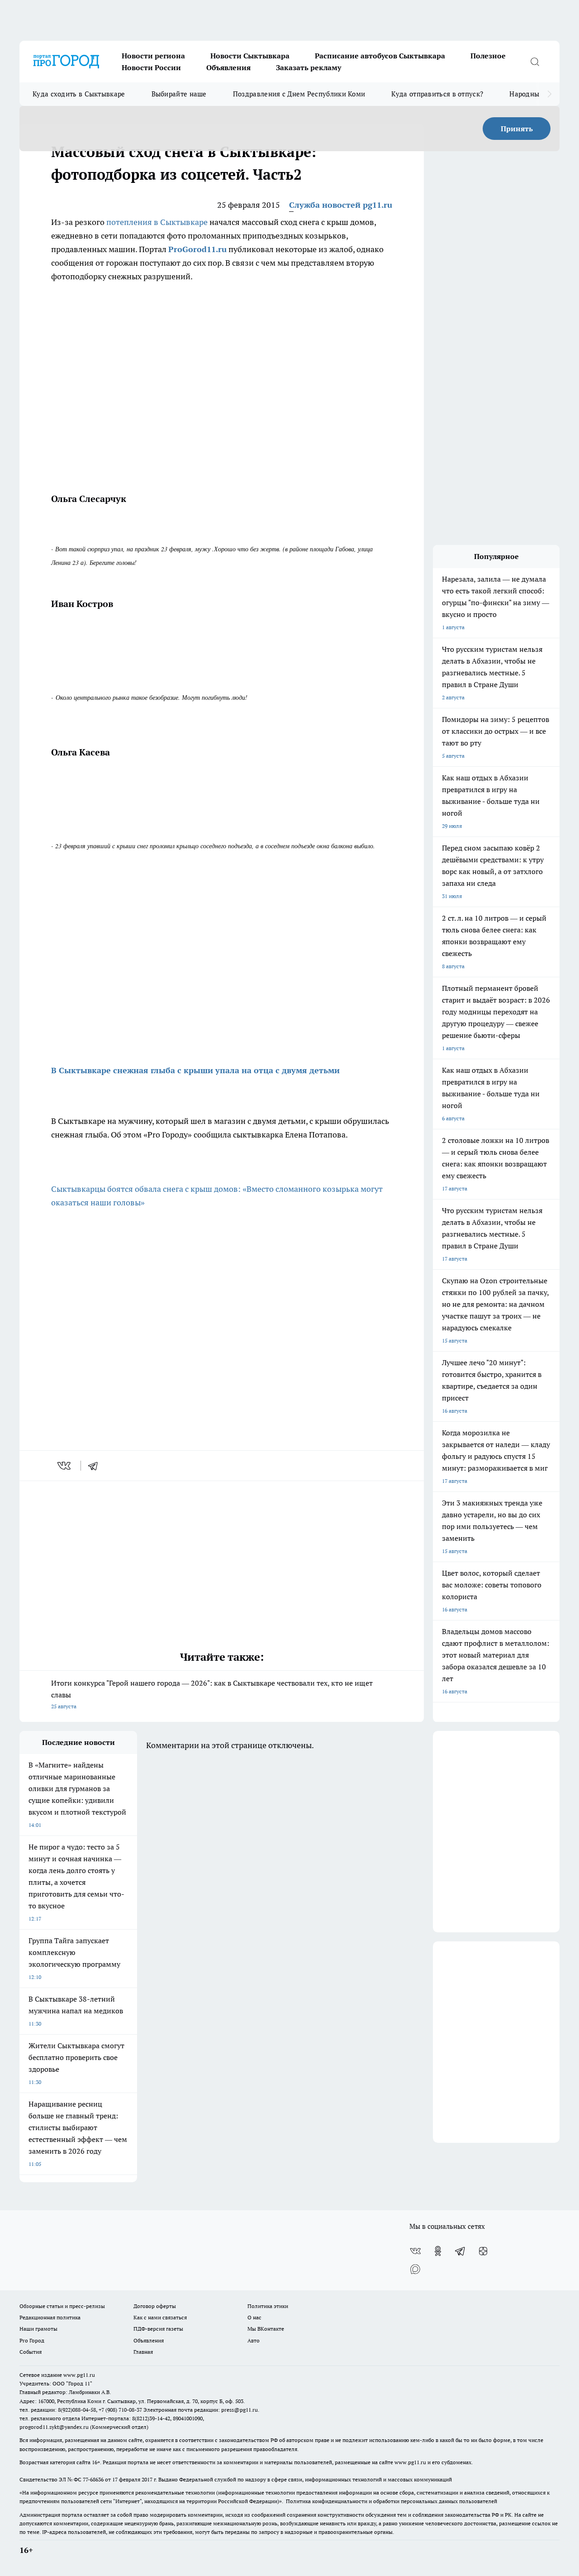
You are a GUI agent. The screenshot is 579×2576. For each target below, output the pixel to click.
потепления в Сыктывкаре (158, 222)
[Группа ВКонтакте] (415, 2251)
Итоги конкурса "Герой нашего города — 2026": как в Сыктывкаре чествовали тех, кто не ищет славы (212, 1694)
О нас (254, 2317)
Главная (143, 2352)
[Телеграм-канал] (460, 2251)
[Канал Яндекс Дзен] (483, 2251)
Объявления (228, 67)
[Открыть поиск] (535, 62)
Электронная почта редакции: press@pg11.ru (201, 2410)
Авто (254, 2340)
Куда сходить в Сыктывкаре (79, 94)
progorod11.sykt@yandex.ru (54, 2427)
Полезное (488, 56)
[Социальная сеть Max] (415, 2269)
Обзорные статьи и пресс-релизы (62, 2306)
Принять (517, 129)
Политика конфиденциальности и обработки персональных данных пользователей (392, 2501)
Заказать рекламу (308, 67)
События (31, 2352)
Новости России (151, 67)
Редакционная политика (50, 2317)
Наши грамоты (38, 2329)
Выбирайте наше (179, 94)
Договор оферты (155, 2306)
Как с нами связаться (160, 2317)
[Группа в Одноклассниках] (438, 2251)
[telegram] (96, 1466)
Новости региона (153, 56)
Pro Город (32, 2340)
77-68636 (93, 2479)
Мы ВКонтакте (266, 2329)
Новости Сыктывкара (250, 56)
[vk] (65, 1466)
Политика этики (268, 2306)
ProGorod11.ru (197, 249)
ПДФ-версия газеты (158, 2329)
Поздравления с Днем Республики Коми (299, 94)
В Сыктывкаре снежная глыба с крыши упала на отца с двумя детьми (195, 1070)
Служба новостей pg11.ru (341, 205)
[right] (549, 94)
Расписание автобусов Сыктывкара (380, 56)
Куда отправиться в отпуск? (437, 94)
